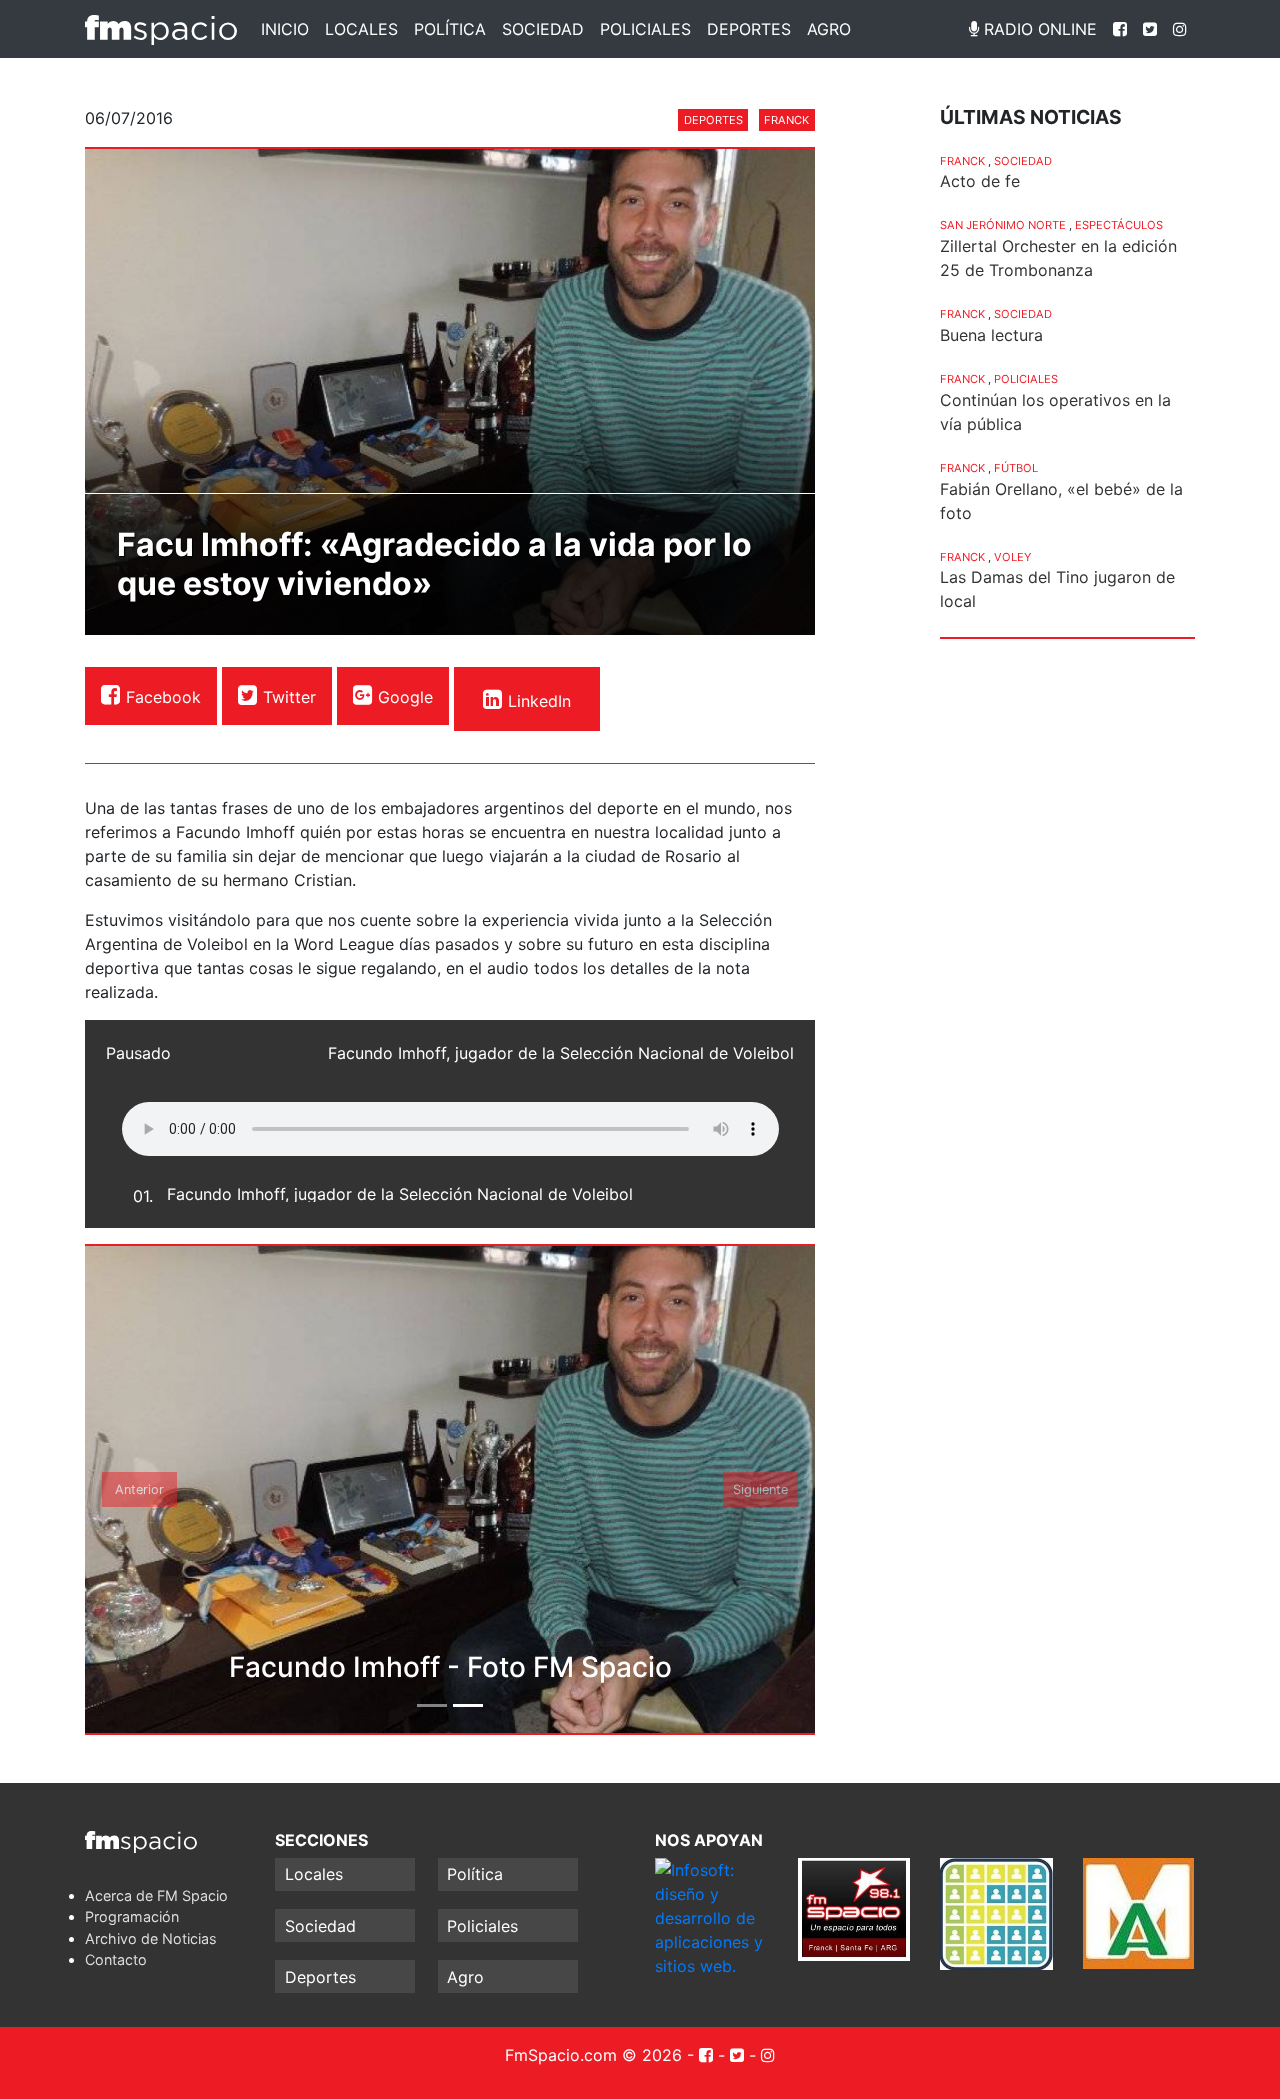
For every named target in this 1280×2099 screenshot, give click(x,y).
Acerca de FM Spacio (156, 1895)
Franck (786, 120)
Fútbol (1016, 468)
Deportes (749, 29)
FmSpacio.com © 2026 (593, 2055)
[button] (140, 1489)
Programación (132, 1916)
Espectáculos (1119, 225)
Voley (1012, 557)
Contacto (116, 1959)
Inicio (285, 29)
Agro (829, 29)
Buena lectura (991, 335)
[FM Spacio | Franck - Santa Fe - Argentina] (161, 29)
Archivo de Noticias (151, 1938)
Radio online (1038, 29)
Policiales (645, 29)
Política (450, 29)
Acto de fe (980, 181)
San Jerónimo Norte (1003, 225)
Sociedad (543, 29)
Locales (361, 29)
